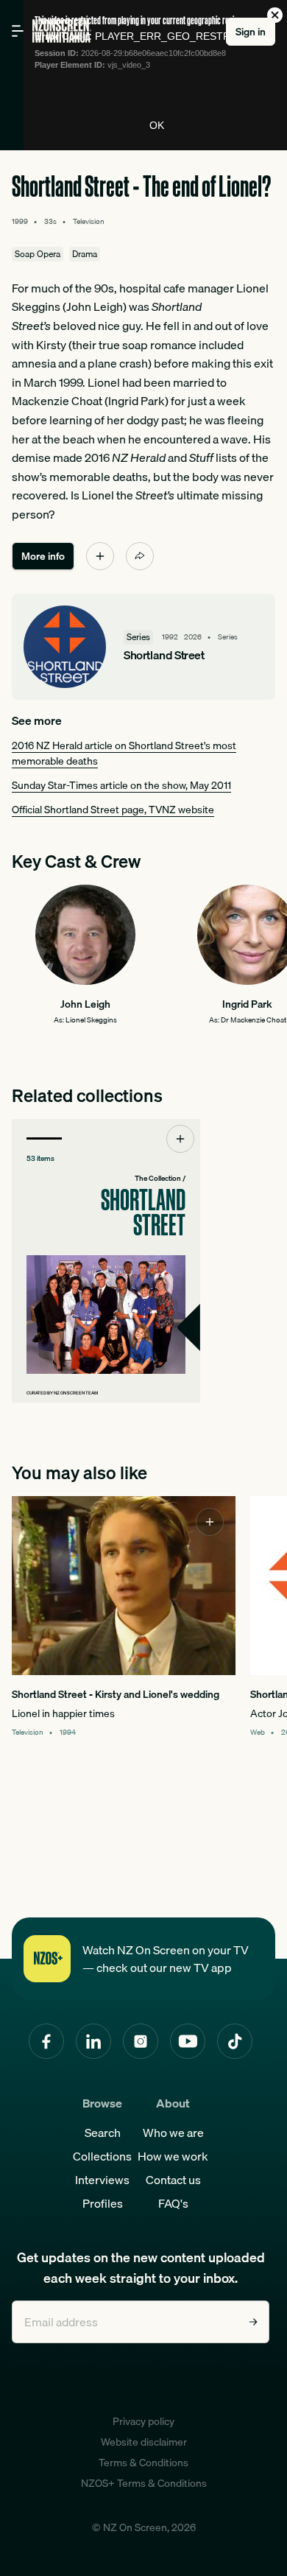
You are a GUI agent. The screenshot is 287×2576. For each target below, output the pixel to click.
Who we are (173, 2133)
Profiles (103, 2203)
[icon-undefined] (100, 556)
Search (103, 2133)
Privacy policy (143, 2421)
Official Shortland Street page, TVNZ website (113, 810)
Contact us (173, 2180)
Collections (102, 2156)
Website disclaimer (144, 2442)
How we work (173, 2156)
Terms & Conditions (143, 2463)
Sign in (251, 32)
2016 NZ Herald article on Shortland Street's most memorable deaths (124, 753)
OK (157, 125)
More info (43, 556)
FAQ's (173, 2203)
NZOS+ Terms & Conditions (144, 2483)
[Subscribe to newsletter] (253, 2322)
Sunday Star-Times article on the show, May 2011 (121, 785)
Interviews (102, 2180)
